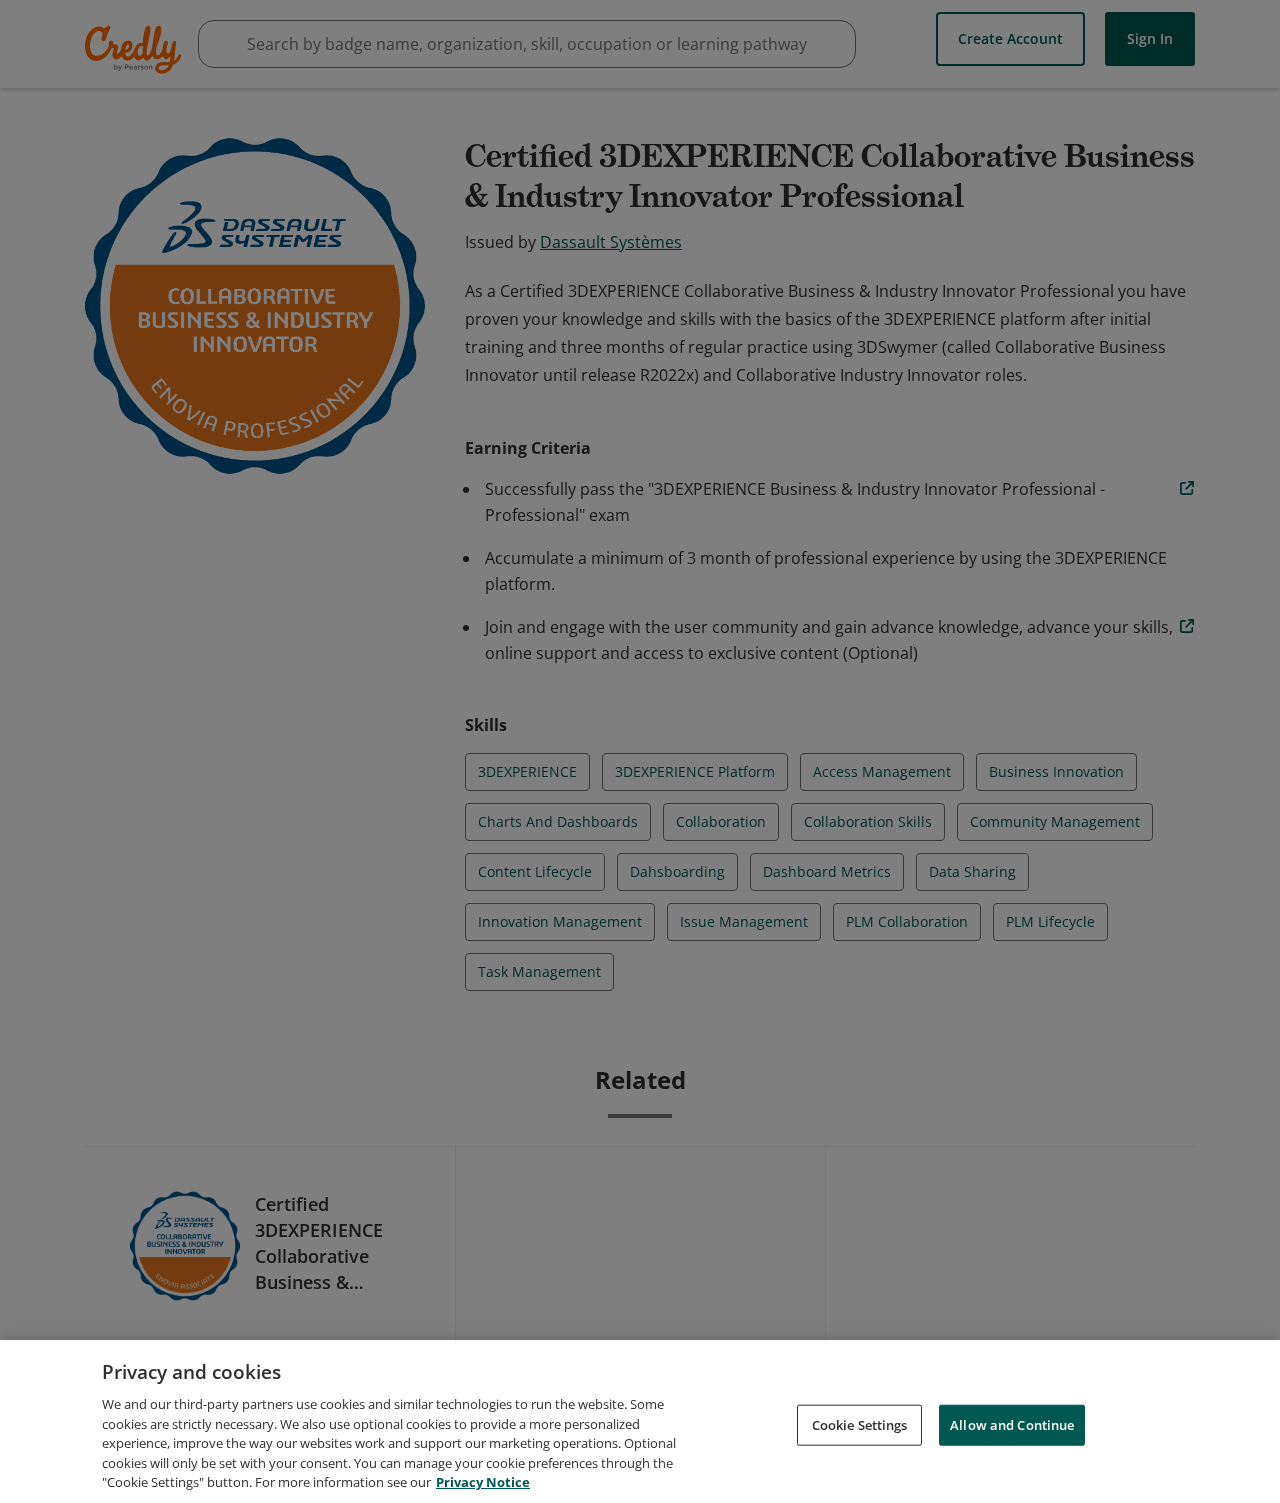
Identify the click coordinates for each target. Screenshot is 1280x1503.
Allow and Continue (1012, 1424)
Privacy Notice (483, 1482)
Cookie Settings (860, 1424)
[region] (640, 1421)
